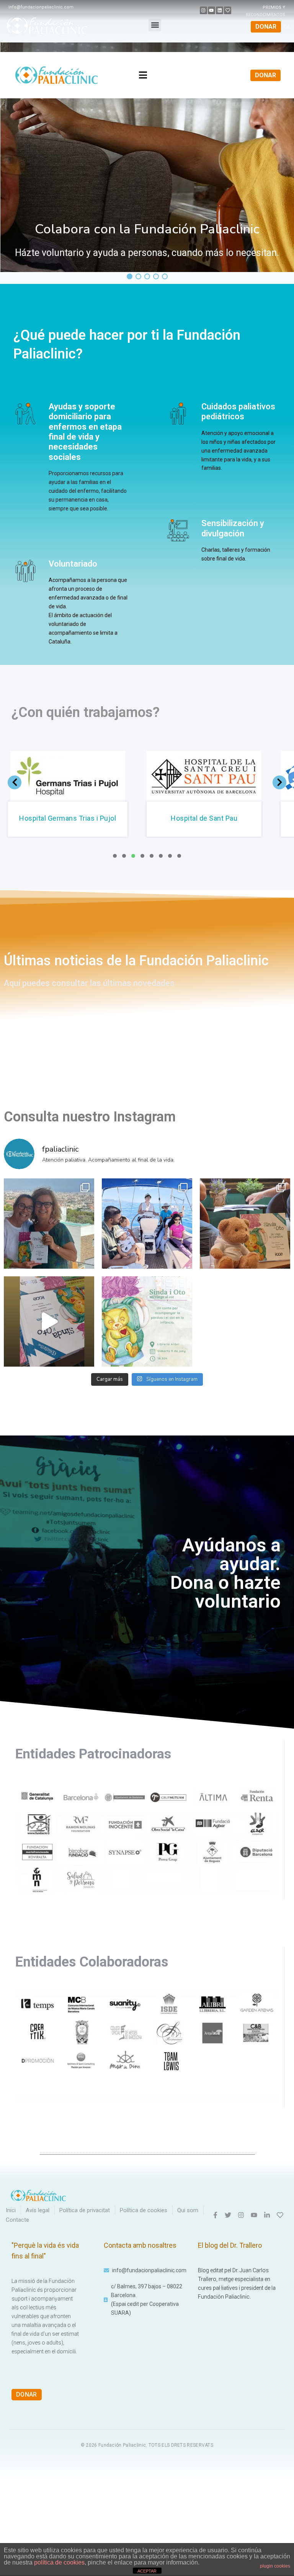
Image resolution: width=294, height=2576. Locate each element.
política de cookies (59, 2562)
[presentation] (115, 856)
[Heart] (228, 10)
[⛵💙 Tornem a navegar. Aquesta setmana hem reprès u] (147, 1224)
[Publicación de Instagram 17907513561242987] (49, 1321)
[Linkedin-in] (267, 2215)
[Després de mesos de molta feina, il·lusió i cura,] (147, 1321)
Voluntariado (73, 564)
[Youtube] (212, 10)
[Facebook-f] (215, 2215)
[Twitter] (228, 2215)
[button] (155, 25)
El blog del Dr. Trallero (230, 2245)
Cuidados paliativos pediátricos (238, 411)
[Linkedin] (220, 10)
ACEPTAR (147, 2571)
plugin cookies (275, 2566)
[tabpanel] (93, 796)
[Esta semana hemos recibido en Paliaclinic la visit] (49, 1224)
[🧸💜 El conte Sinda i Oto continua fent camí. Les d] (245, 1224)
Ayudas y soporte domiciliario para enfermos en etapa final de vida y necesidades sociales (85, 432)
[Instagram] (203, 10)
